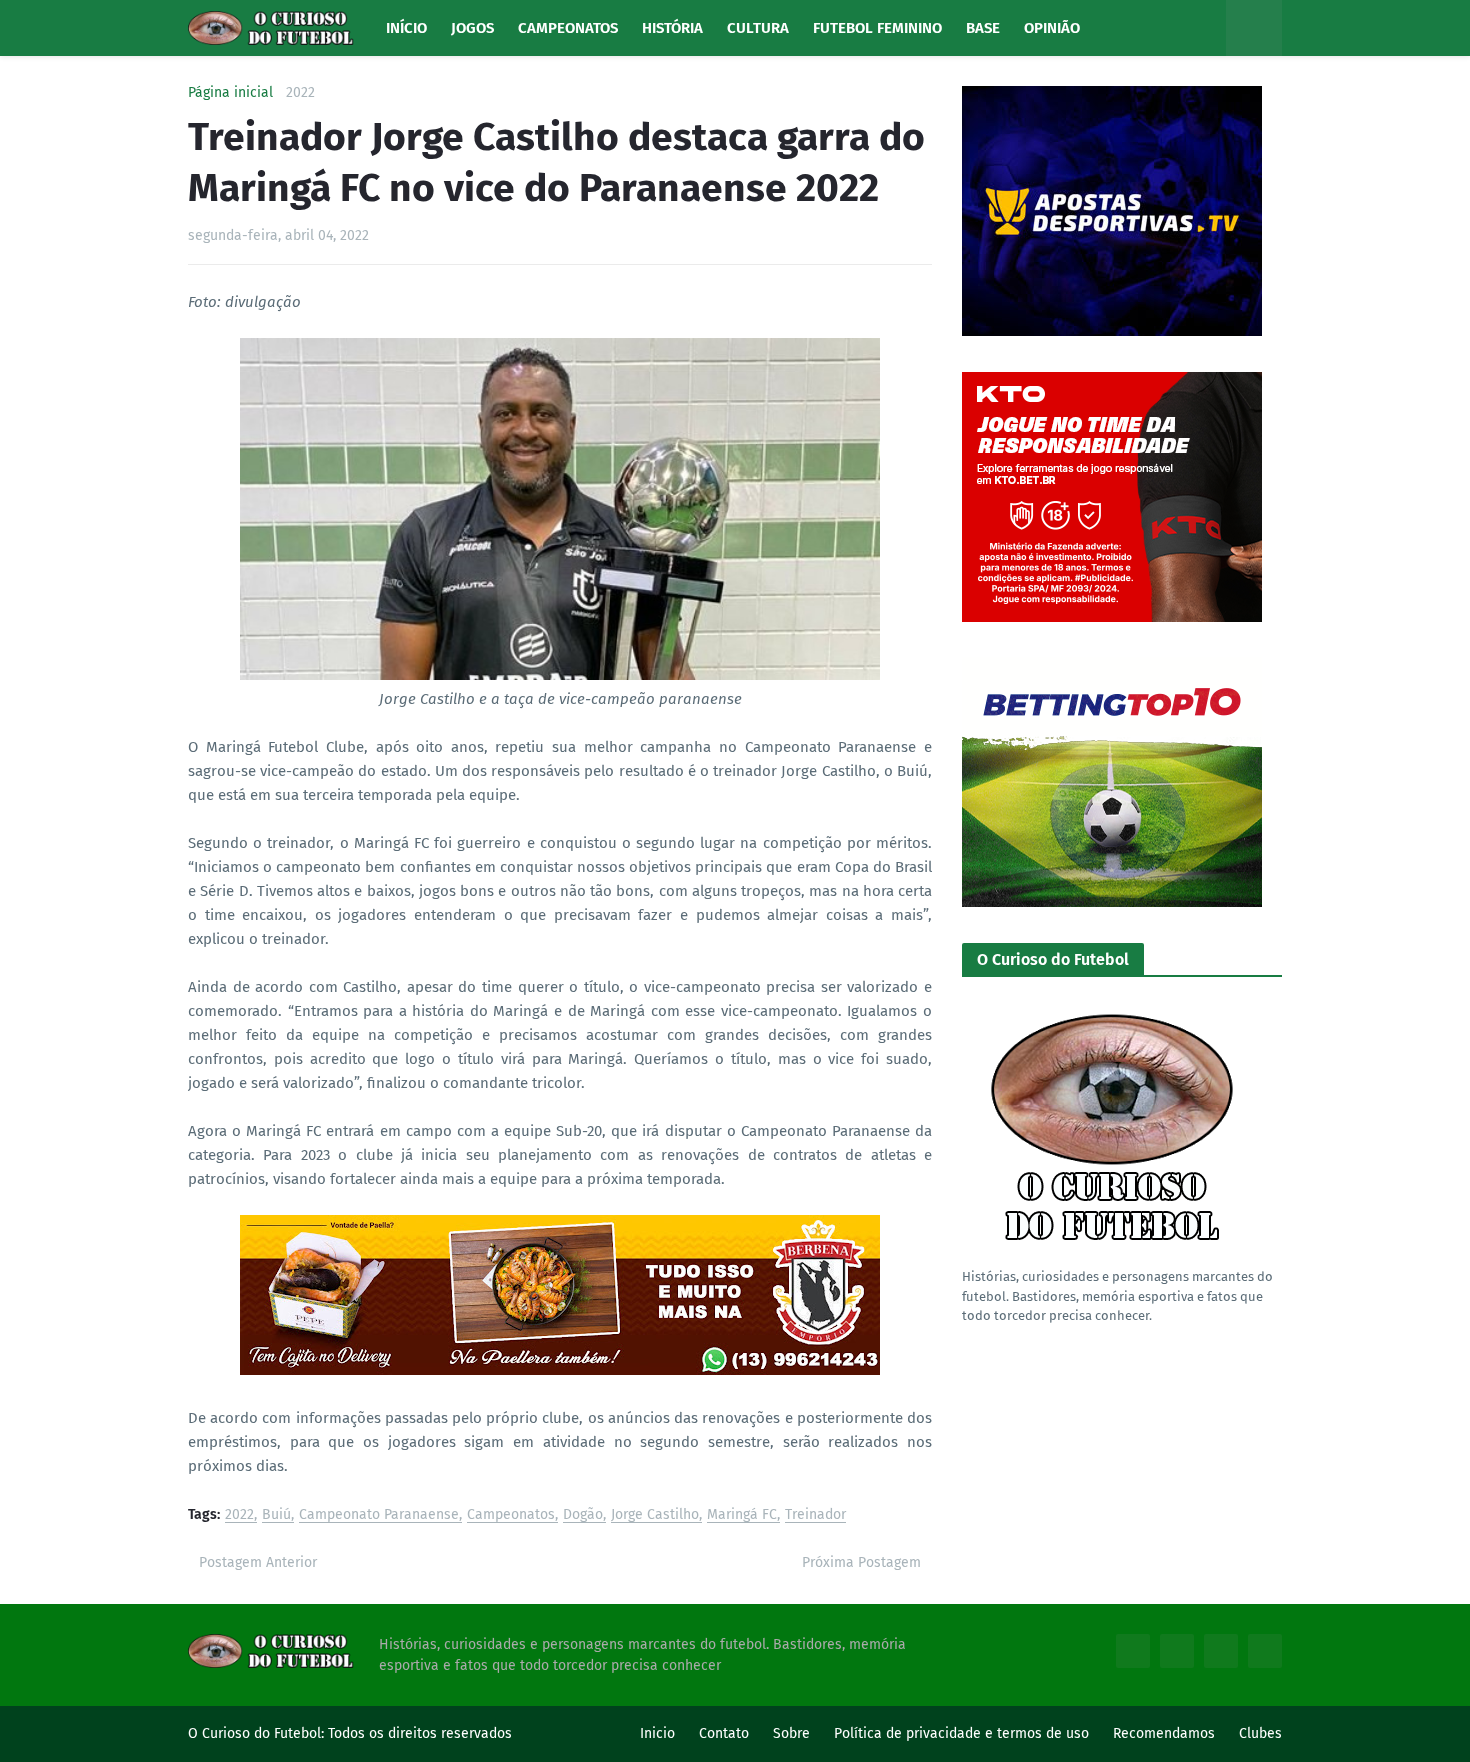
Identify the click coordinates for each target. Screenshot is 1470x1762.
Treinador (815, 1515)
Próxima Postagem (861, 1562)
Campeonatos (511, 1515)
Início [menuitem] (406, 28)
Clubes (1260, 1733)
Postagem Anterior (258, 1562)
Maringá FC (742, 1515)
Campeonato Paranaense (379, 1515)
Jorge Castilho (655, 1515)
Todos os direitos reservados (420, 1733)
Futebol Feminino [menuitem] (877, 28)
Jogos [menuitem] (472, 28)
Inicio (657, 1733)
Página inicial (230, 93)
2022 (300, 93)
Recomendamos (1164, 1733)
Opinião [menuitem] (1052, 28)
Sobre (791, 1733)
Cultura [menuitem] (758, 28)
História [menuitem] (672, 28)
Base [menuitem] (983, 28)
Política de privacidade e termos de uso (961, 1733)
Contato (724, 1733)
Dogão (583, 1515)
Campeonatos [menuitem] (568, 28)
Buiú (276, 1515)
